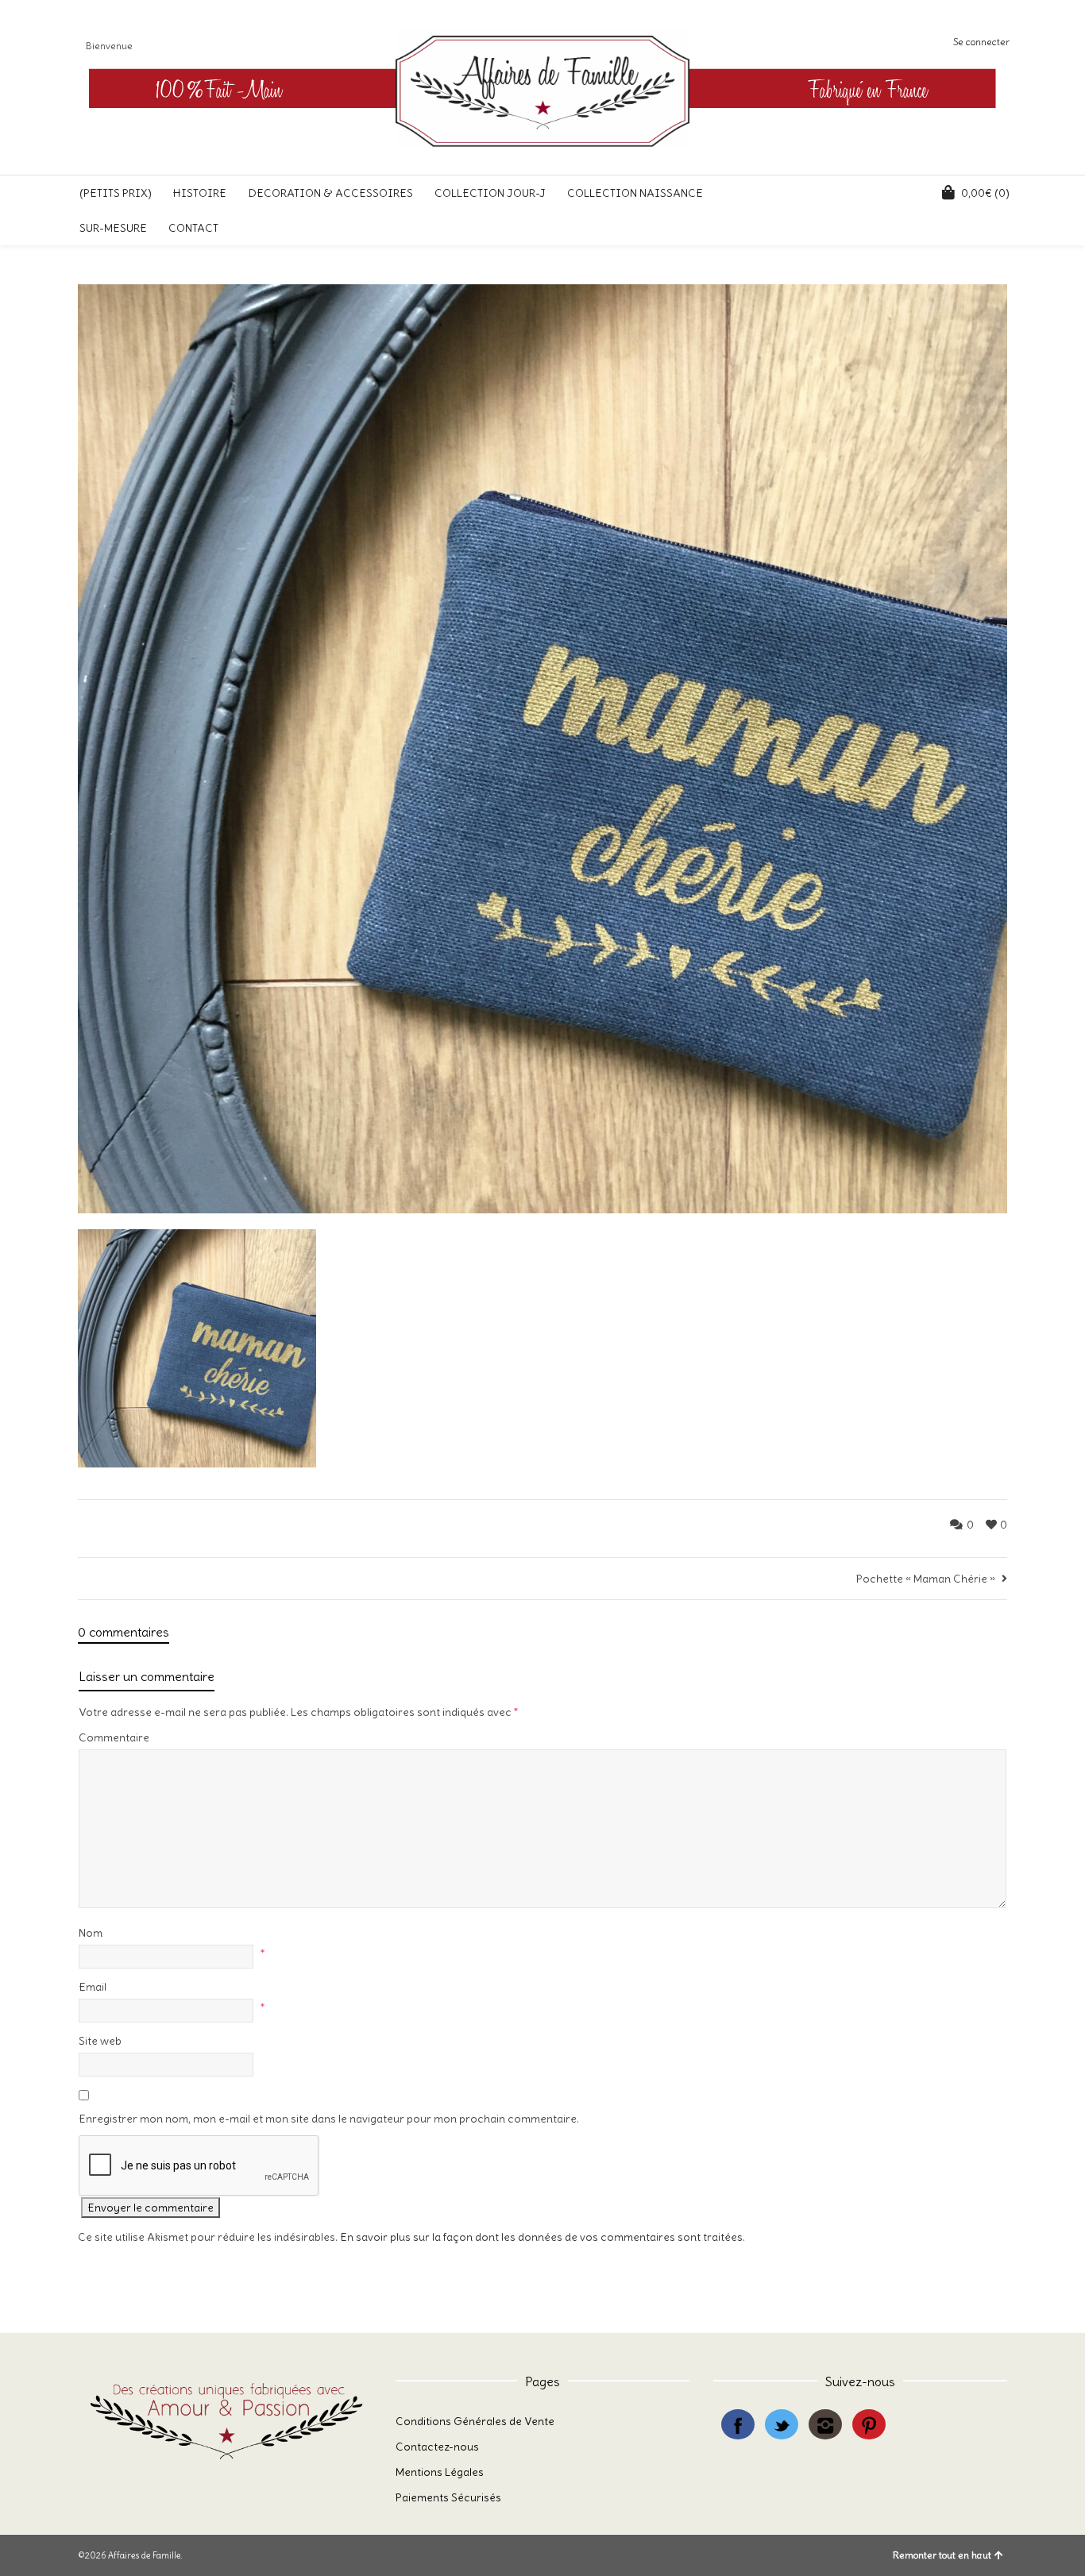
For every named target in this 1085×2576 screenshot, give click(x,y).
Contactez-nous (437, 2447)
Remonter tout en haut (942, 2555)
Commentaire (114, 1737)
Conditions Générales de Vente (475, 2421)
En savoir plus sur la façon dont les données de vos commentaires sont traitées (541, 2237)
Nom (91, 1933)
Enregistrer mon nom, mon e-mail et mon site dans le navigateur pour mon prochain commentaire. (329, 2119)
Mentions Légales (440, 2472)
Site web (100, 2041)
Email (93, 1987)
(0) (985, 193)
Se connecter (981, 42)
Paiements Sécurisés (448, 2497)
